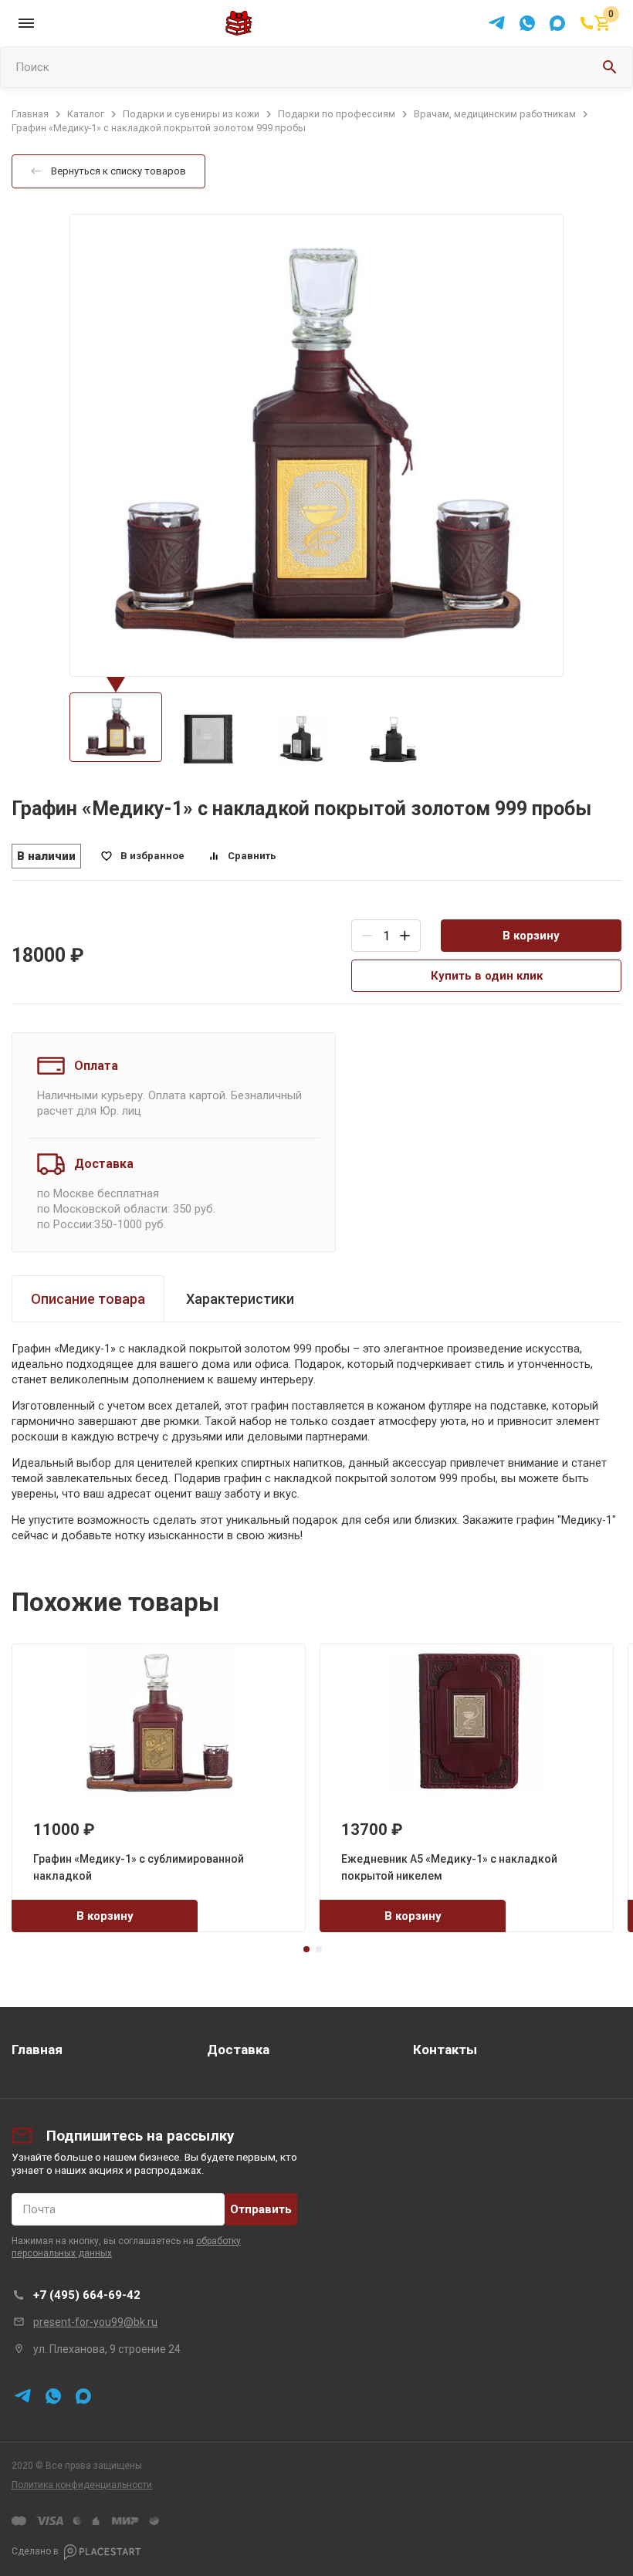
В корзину (531, 936)
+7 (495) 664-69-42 (87, 2295)
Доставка (238, 2050)
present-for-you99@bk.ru (95, 2322)
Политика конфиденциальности (82, 2485)
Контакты (445, 2050)
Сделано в (35, 2551)
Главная (37, 2050)
